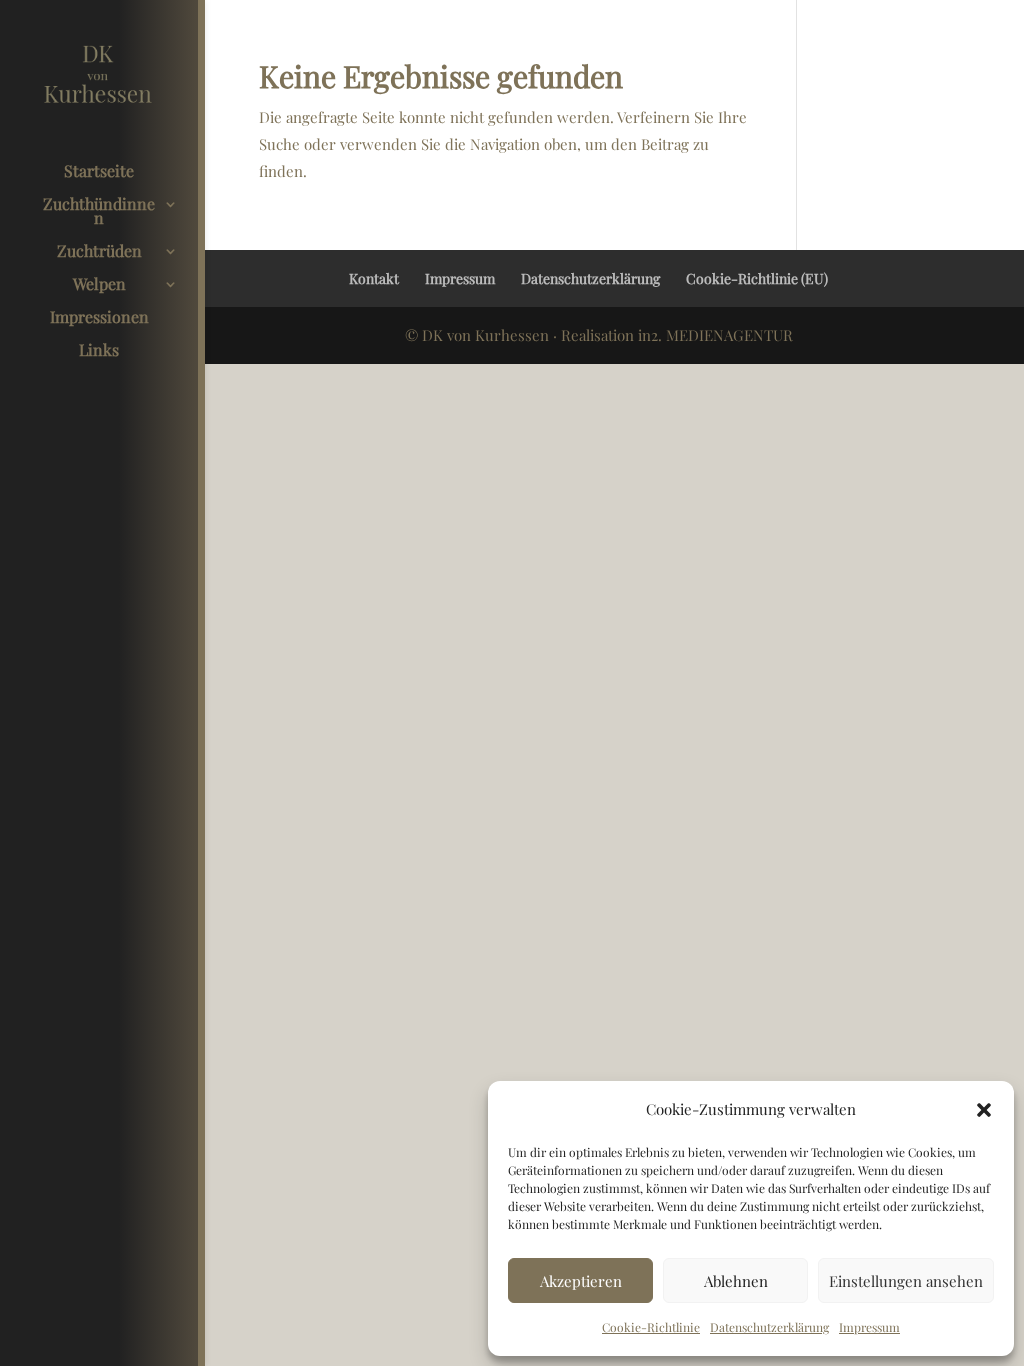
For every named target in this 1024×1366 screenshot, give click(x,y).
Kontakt (374, 278)
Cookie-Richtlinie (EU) (757, 278)
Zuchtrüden (99, 252)
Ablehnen (736, 1281)
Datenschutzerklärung (769, 1327)
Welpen (99, 285)
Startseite (99, 172)
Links (99, 351)
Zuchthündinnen (99, 212)
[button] (984, 1110)
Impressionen (99, 318)
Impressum (869, 1327)
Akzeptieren (581, 1281)
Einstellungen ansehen (906, 1281)
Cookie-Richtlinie (651, 1327)
